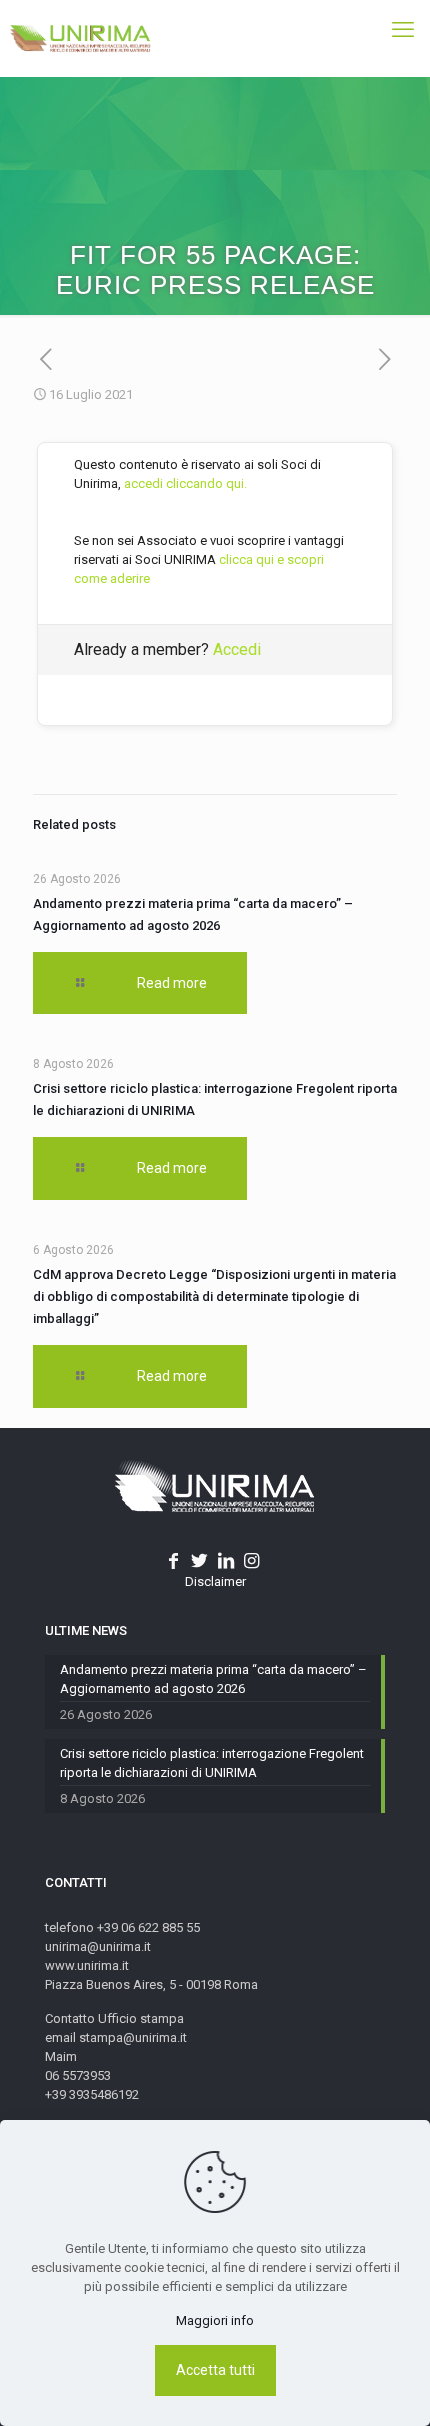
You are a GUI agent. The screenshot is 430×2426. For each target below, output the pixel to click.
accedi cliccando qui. (185, 483)
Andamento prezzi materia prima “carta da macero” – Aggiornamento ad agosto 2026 (213, 1679)
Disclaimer (215, 1581)
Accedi (237, 649)
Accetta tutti (215, 2370)
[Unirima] (80, 38)
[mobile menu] (403, 30)
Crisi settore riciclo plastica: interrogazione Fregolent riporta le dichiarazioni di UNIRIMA (212, 1763)
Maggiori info (215, 2320)
